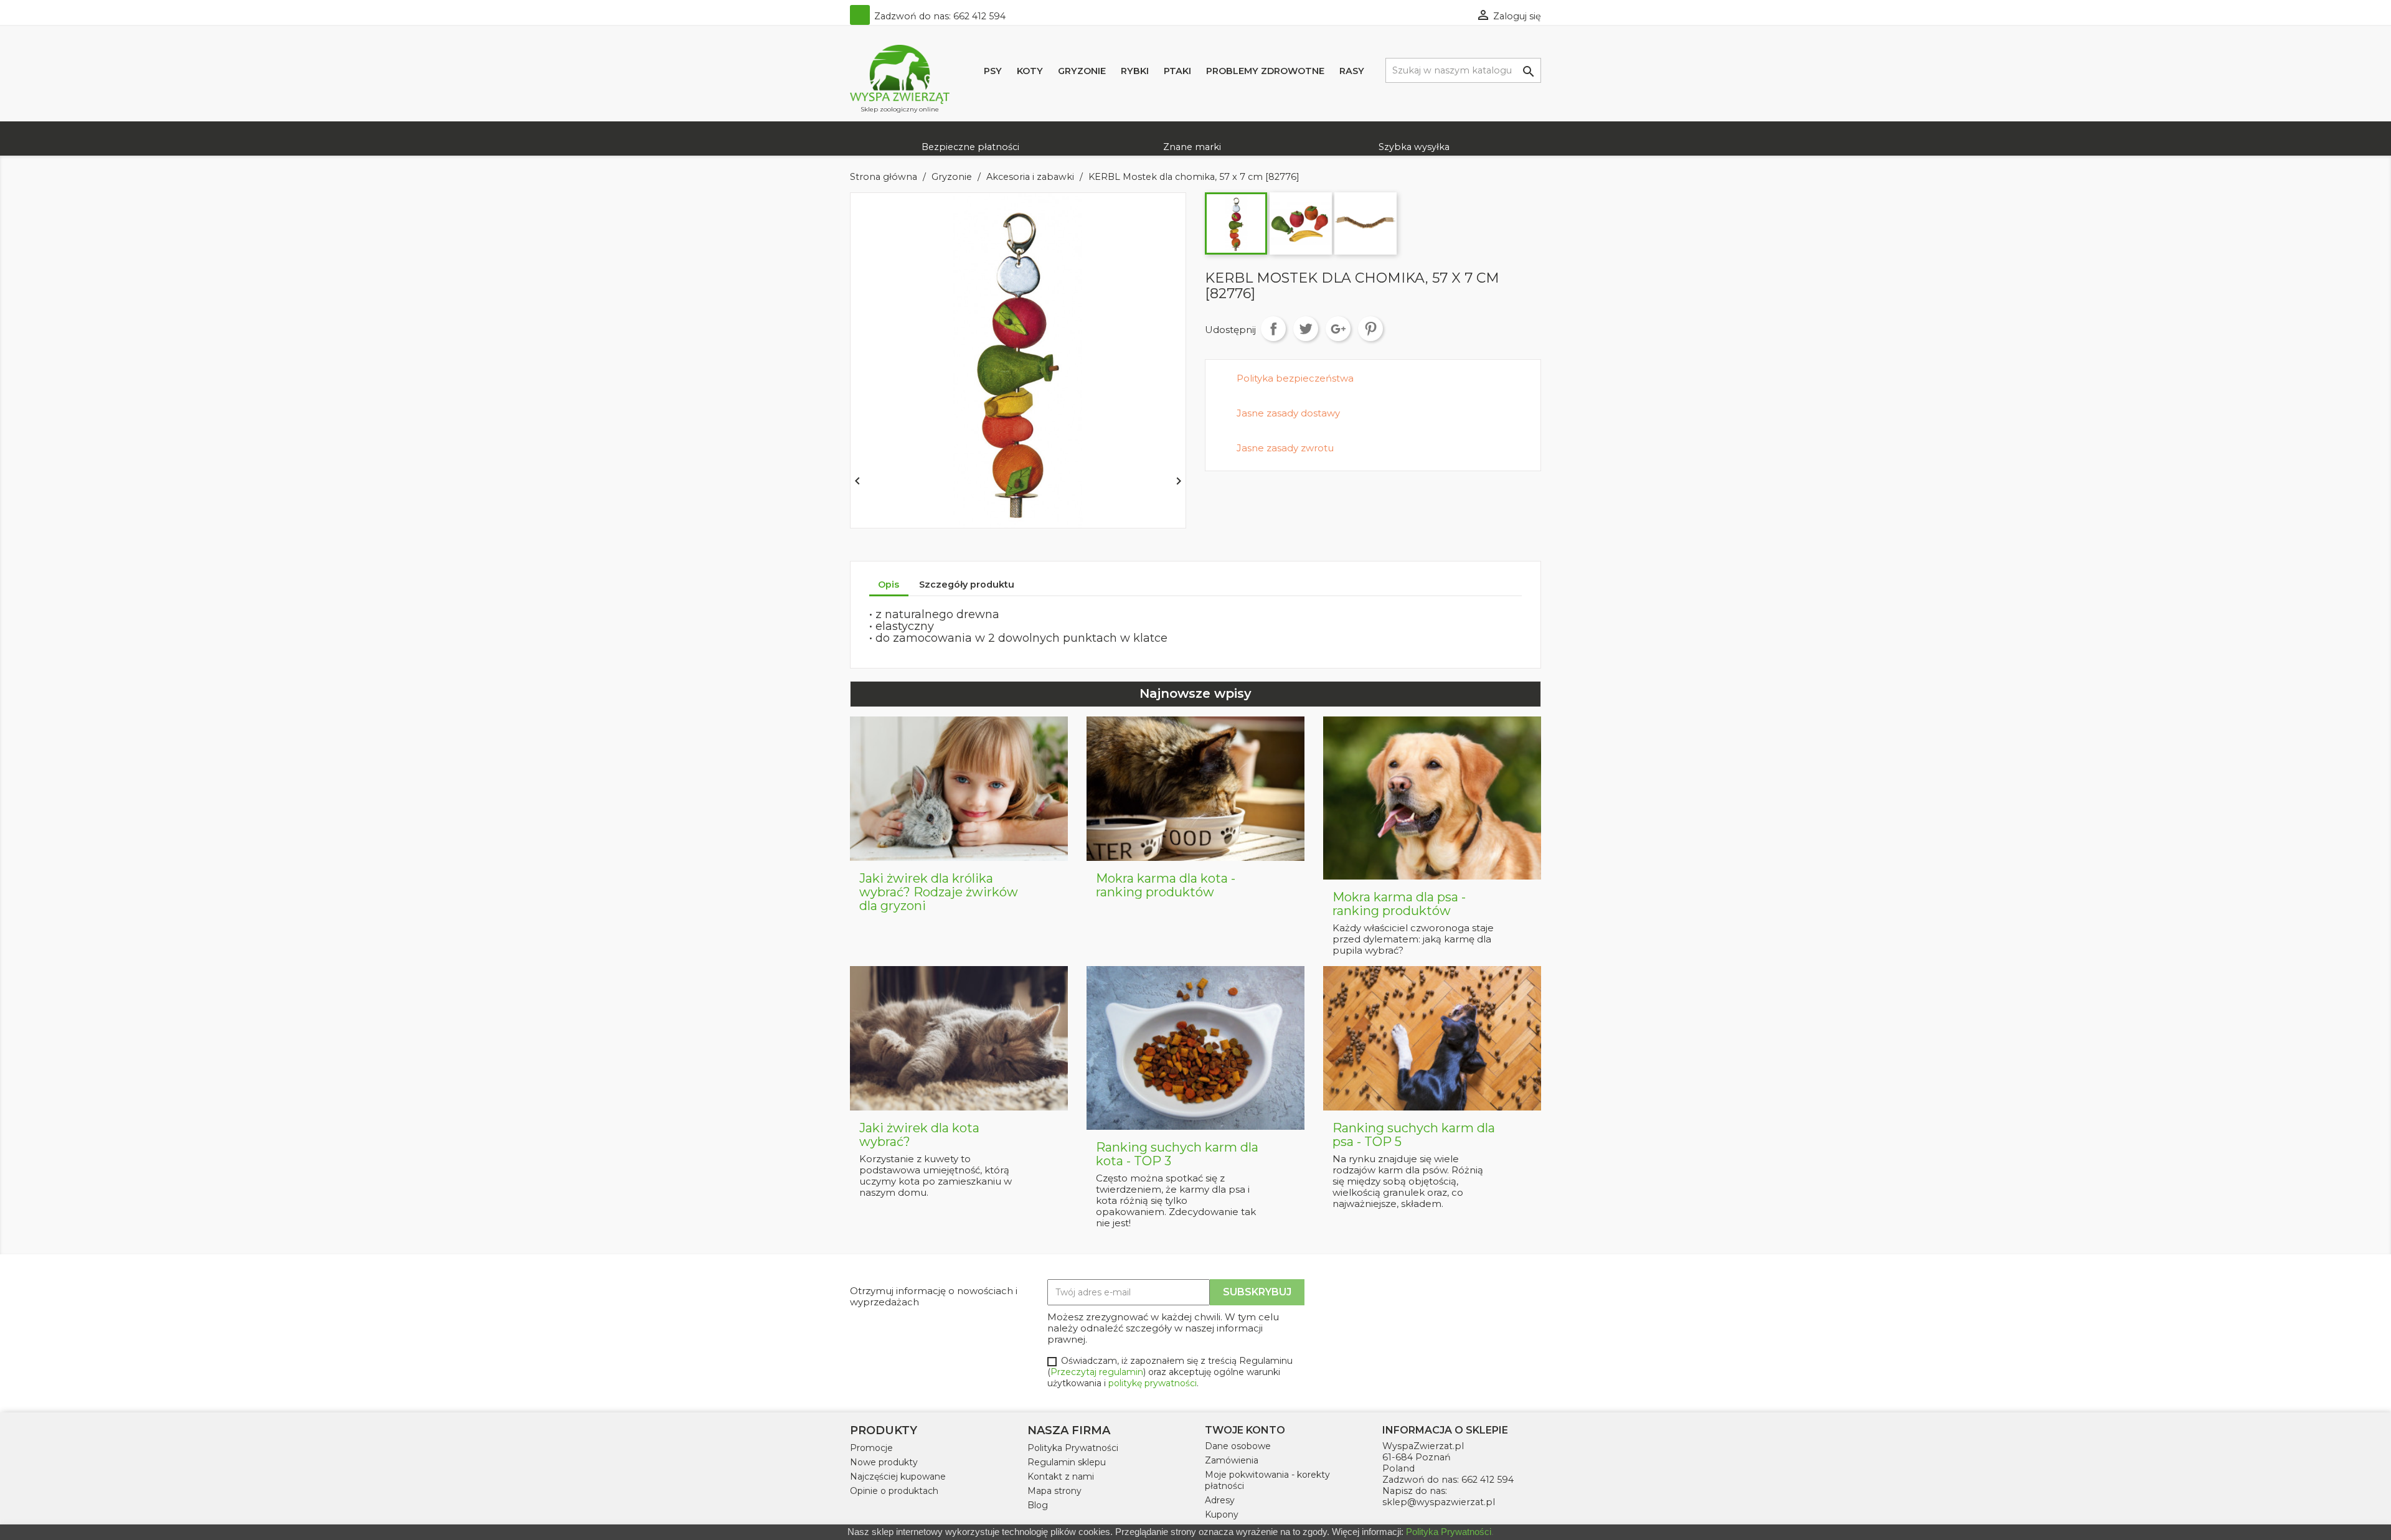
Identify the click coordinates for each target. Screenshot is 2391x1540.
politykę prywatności (1153, 1383)
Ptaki (1177, 71)
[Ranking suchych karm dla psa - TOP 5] (1432, 1038)
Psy (993, 71)
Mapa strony (1054, 1491)
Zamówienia (1232, 1460)
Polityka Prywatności (1073, 1448)
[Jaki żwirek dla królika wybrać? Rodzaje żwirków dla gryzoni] (959, 788)
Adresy (1220, 1500)
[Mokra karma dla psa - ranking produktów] (1432, 797)
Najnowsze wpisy (1195, 693)
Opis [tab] (889, 585)
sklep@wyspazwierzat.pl (1439, 1502)
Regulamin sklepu (1067, 1462)
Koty (1030, 71)
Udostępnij (1273, 329)
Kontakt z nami (1061, 1477)
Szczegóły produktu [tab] (967, 585)
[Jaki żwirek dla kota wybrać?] (959, 1038)
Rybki (1135, 71)
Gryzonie (1082, 71)
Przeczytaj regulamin (1097, 1372)
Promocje (871, 1448)
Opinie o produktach (894, 1491)
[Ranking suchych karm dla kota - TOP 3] (1195, 1047)
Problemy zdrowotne (1265, 71)
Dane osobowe (1238, 1446)
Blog (1038, 1505)
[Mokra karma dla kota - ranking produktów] (1195, 788)
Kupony (1222, 1514)
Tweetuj (1306, 329)
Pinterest (1370, 329)
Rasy (1352, 71)
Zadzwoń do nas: (939, 16)
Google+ (1338, 329)
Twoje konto (1245, 1430)
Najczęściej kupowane (898, 1477)
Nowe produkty (884, 1462)
